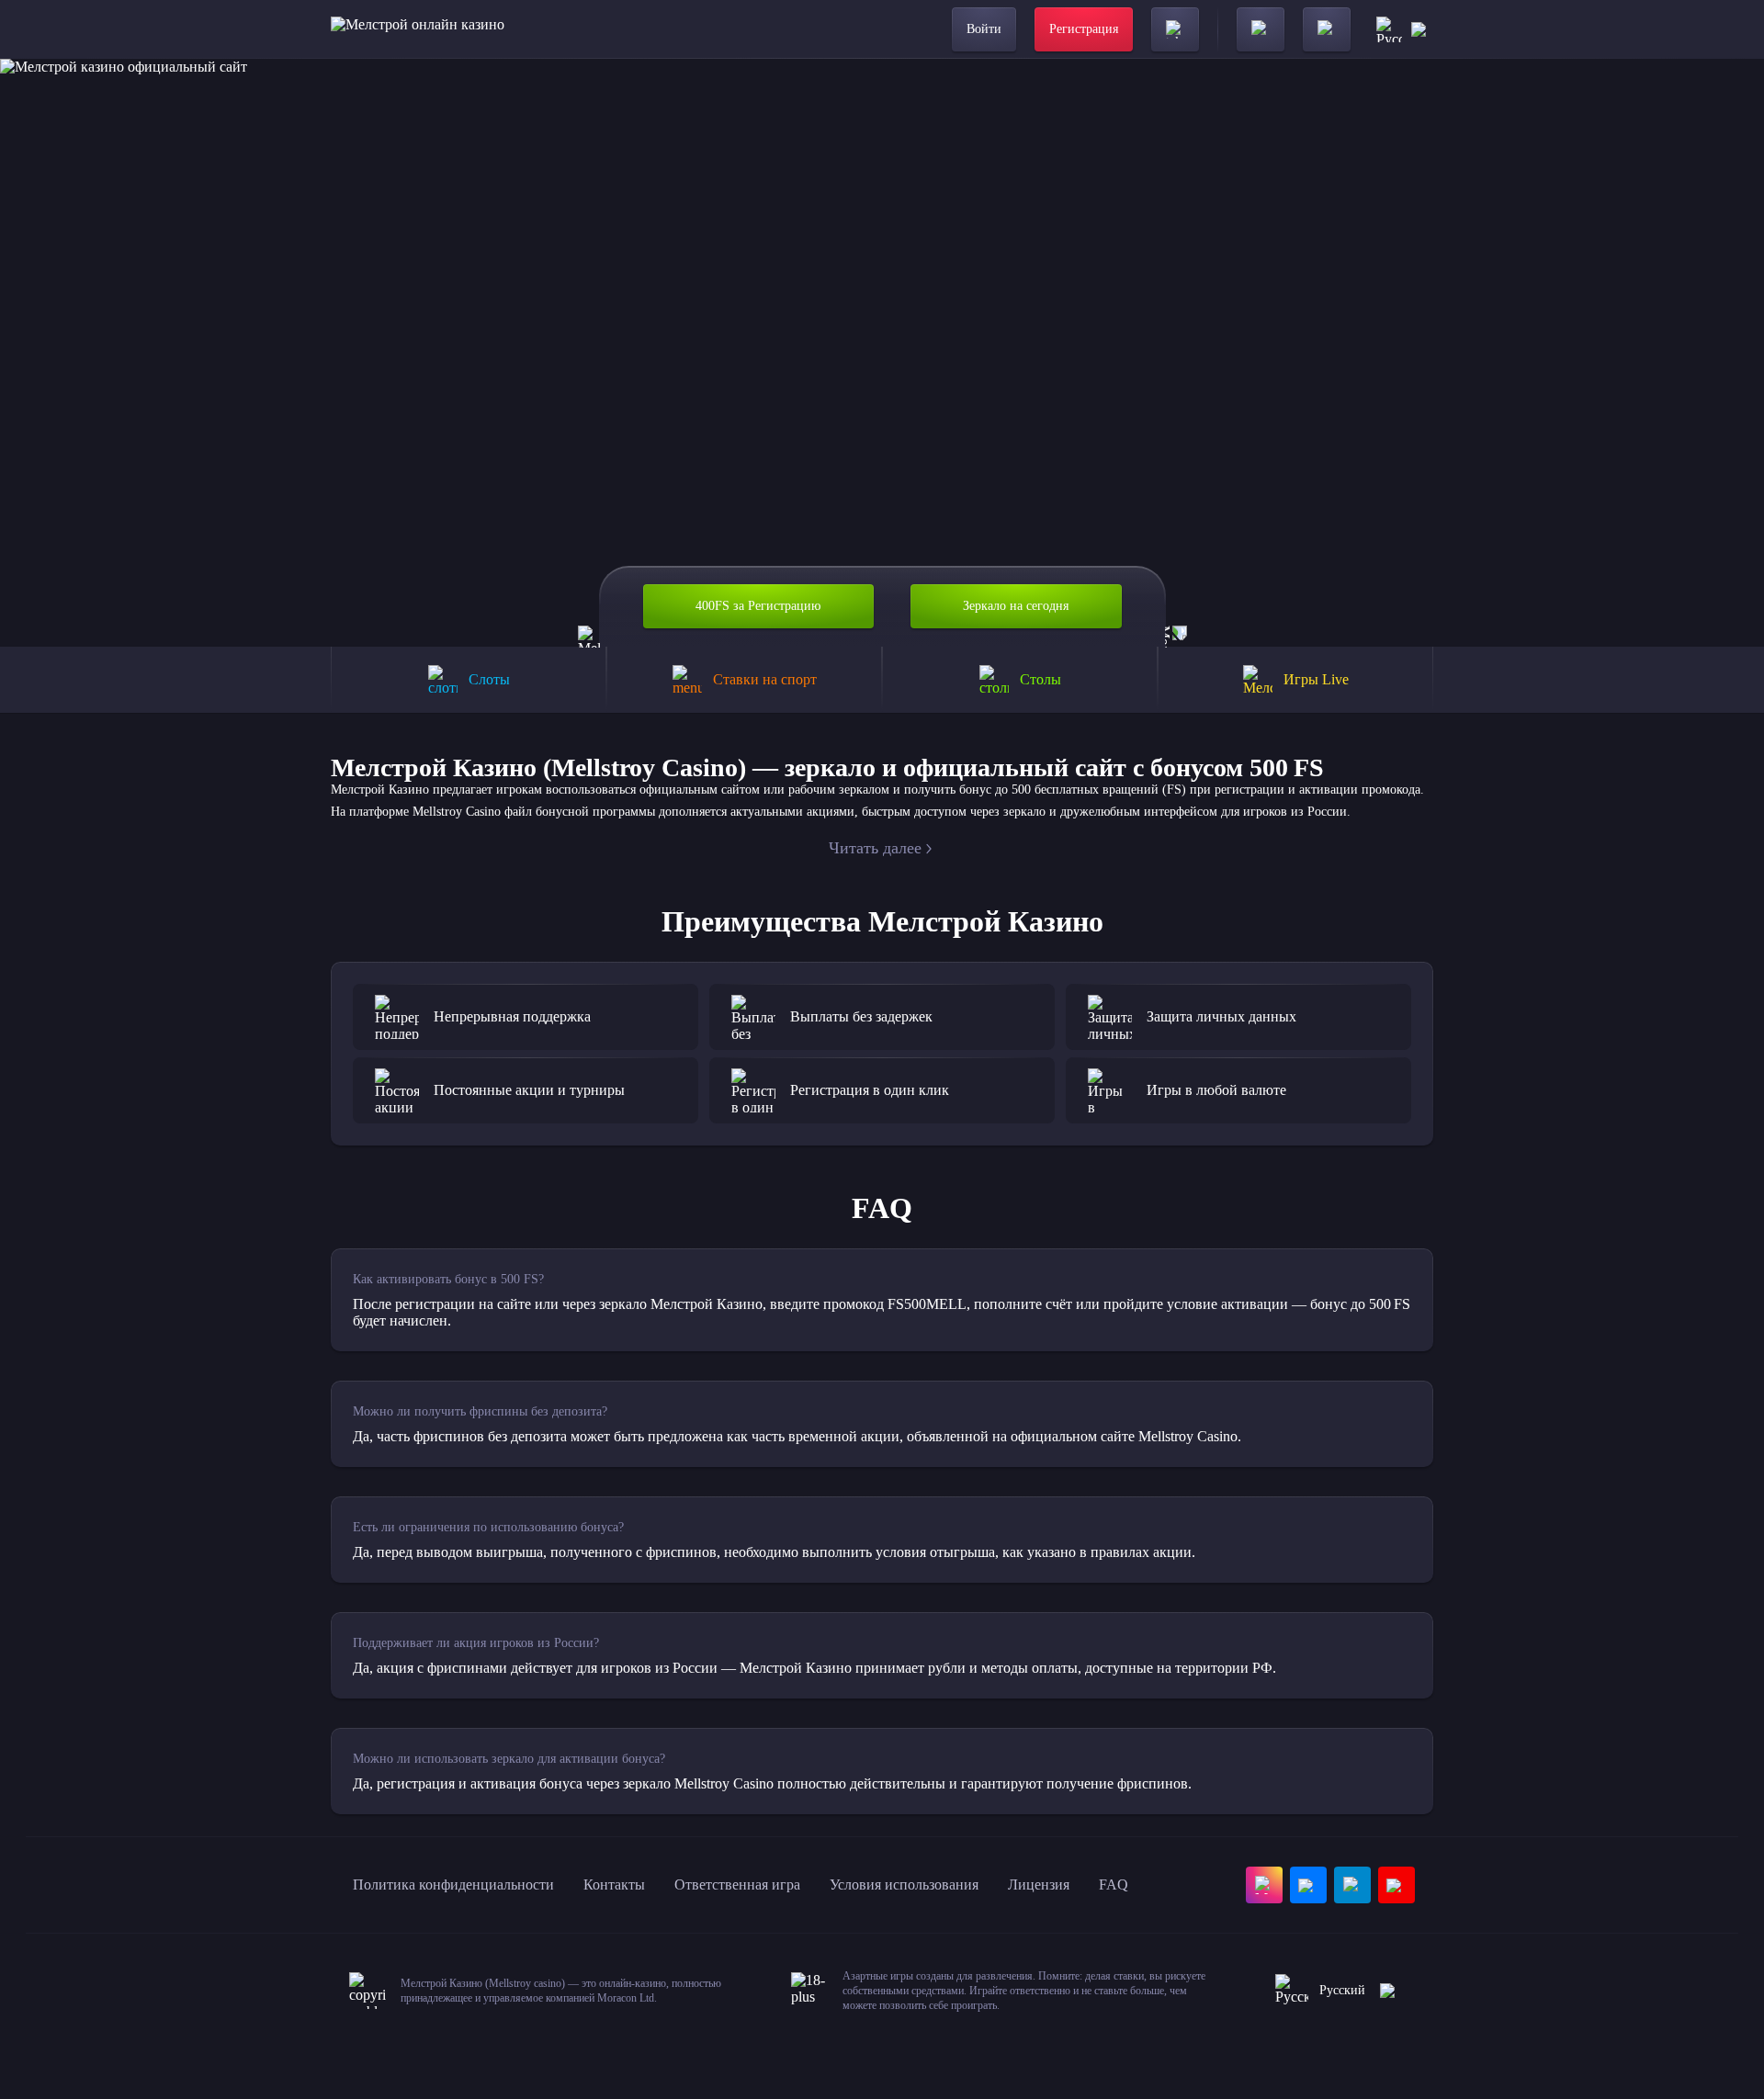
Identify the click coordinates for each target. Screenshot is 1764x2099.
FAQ (1114, 1885)
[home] (418, 29)
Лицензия (1039, 1885)
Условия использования (904, 1885)
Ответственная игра (737, 1885)
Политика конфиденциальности (453, 1885)
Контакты (614, 1885)
